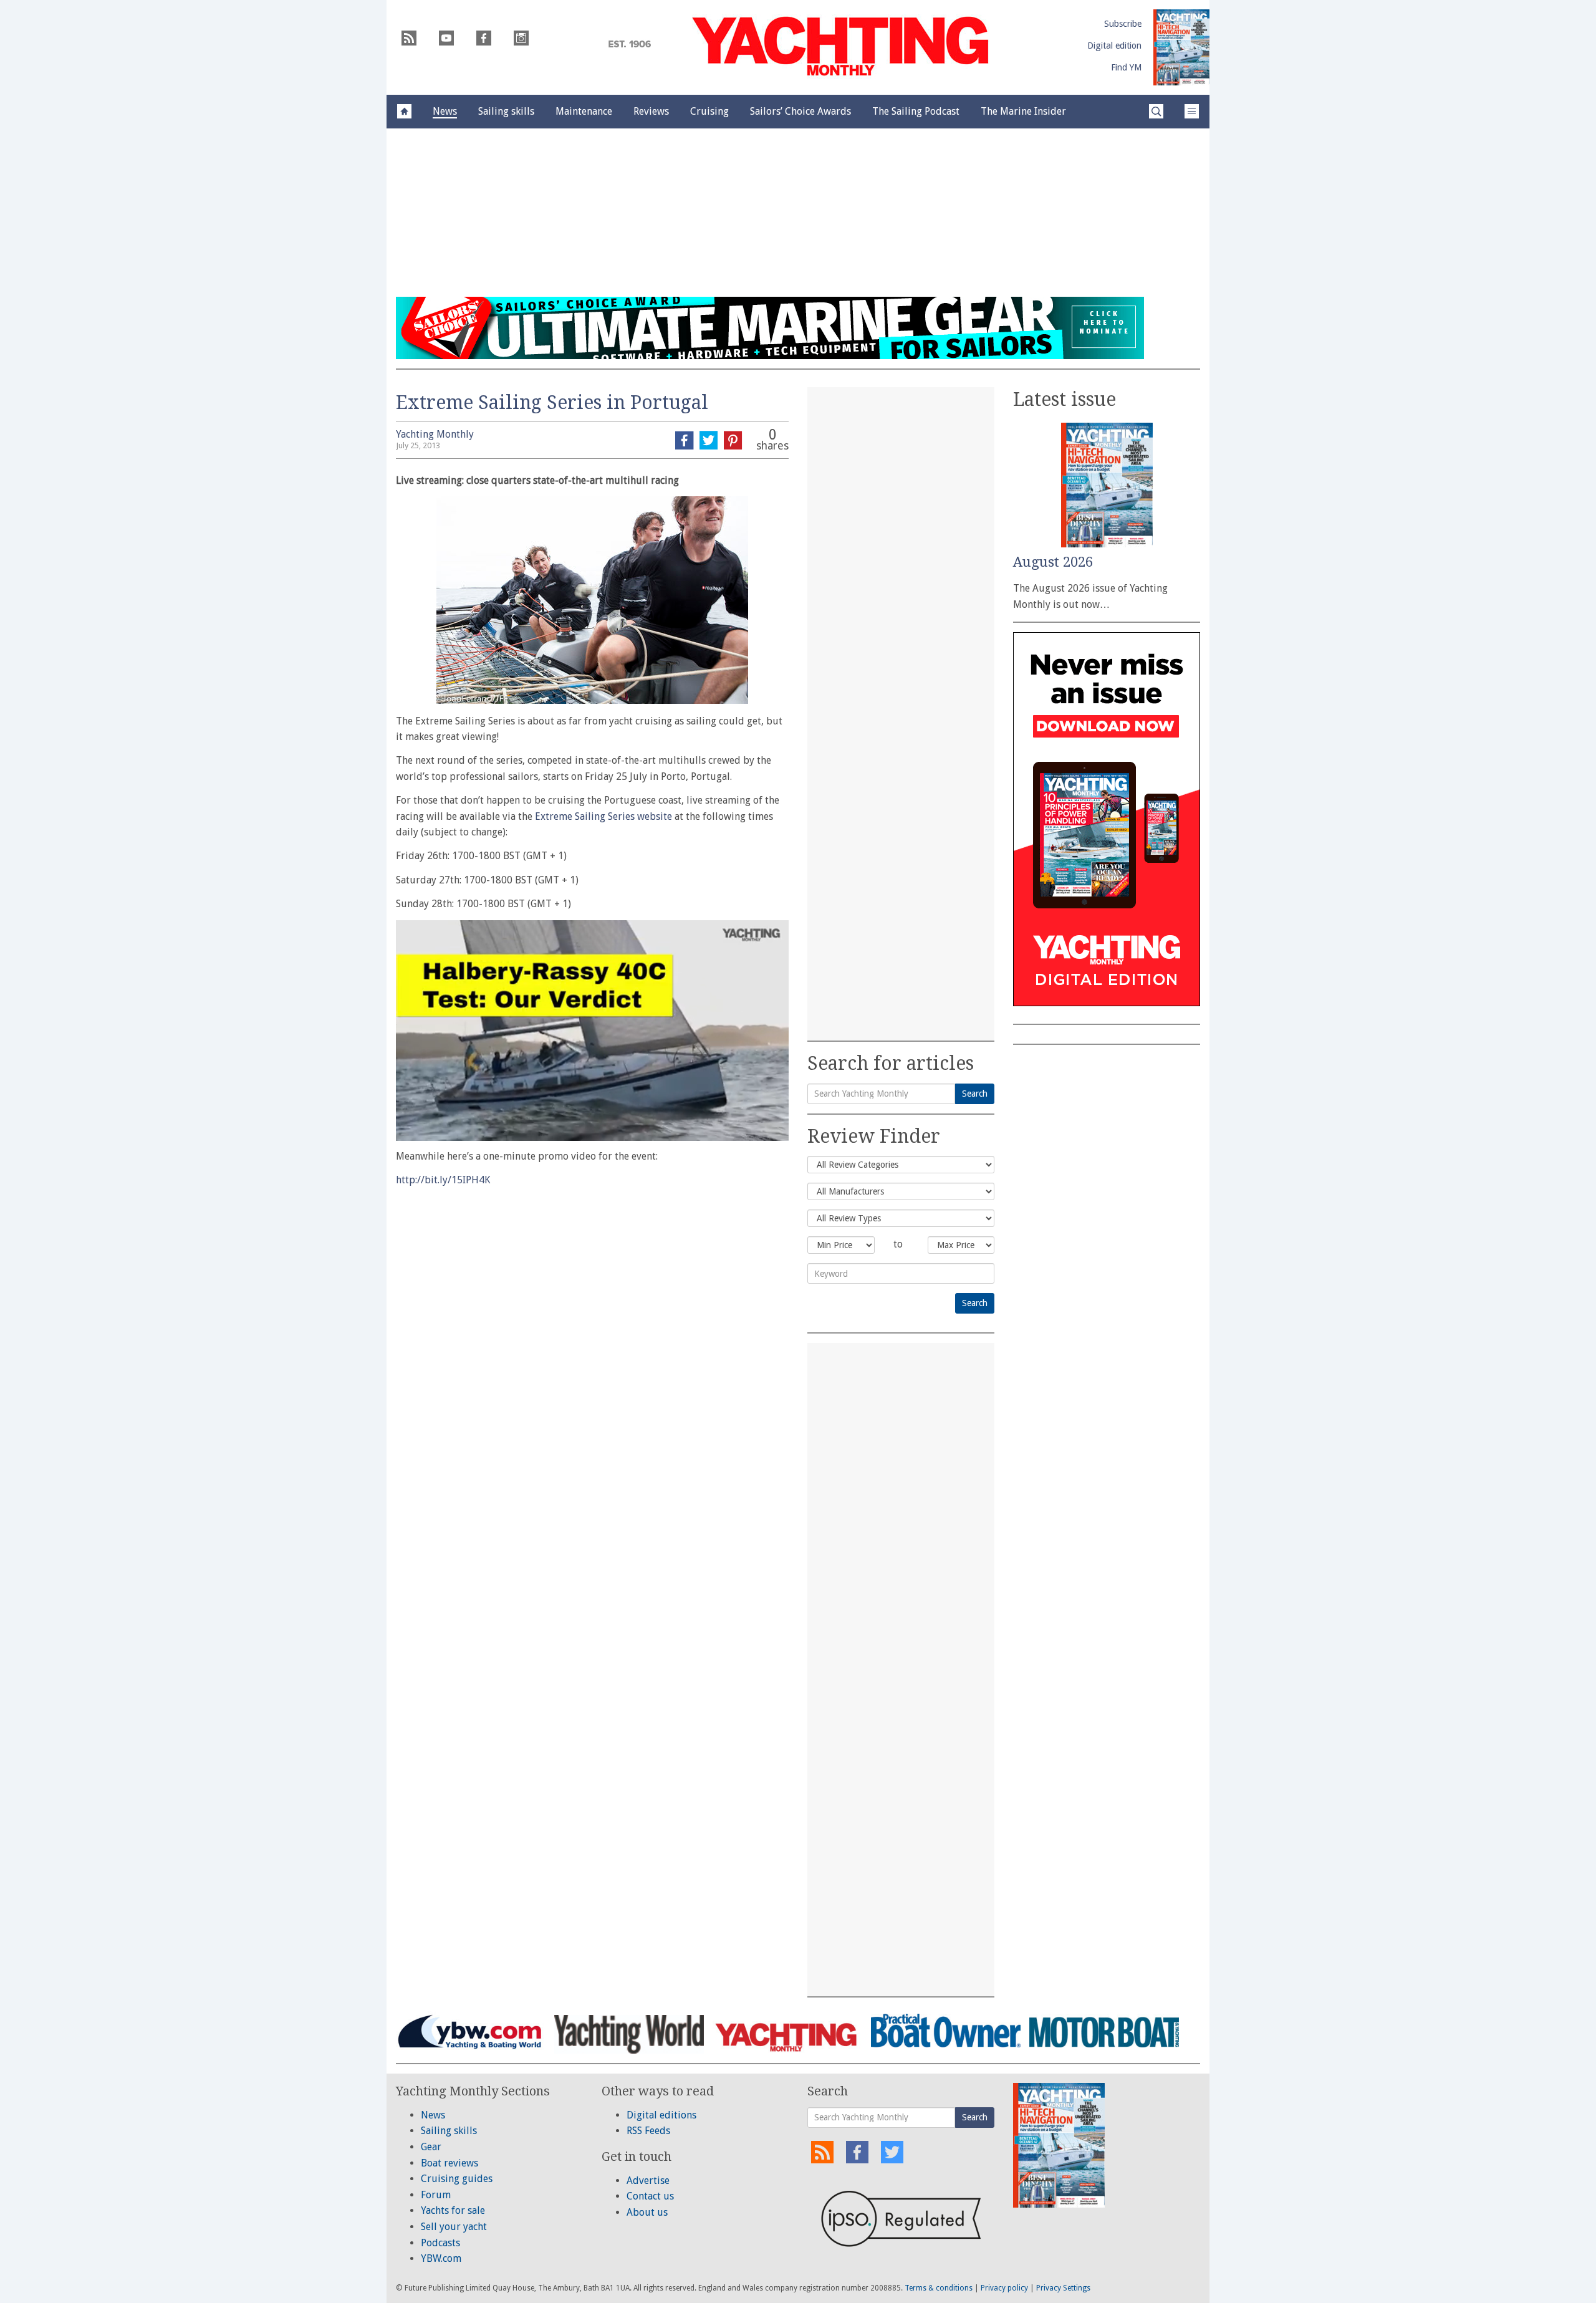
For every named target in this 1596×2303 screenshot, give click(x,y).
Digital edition (1114, 46)
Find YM (1126, 67)
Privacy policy (1004, 2288)
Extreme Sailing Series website (603, 816)
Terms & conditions (939, 2288)
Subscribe (1123, 24)
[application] (592, 1031)
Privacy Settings (1063, 2288)
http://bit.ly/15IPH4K (443, 1180)
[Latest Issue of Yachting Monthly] (1181, 47)
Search (975, 1094)
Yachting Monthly (435, 434)
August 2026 (1053, 562)
